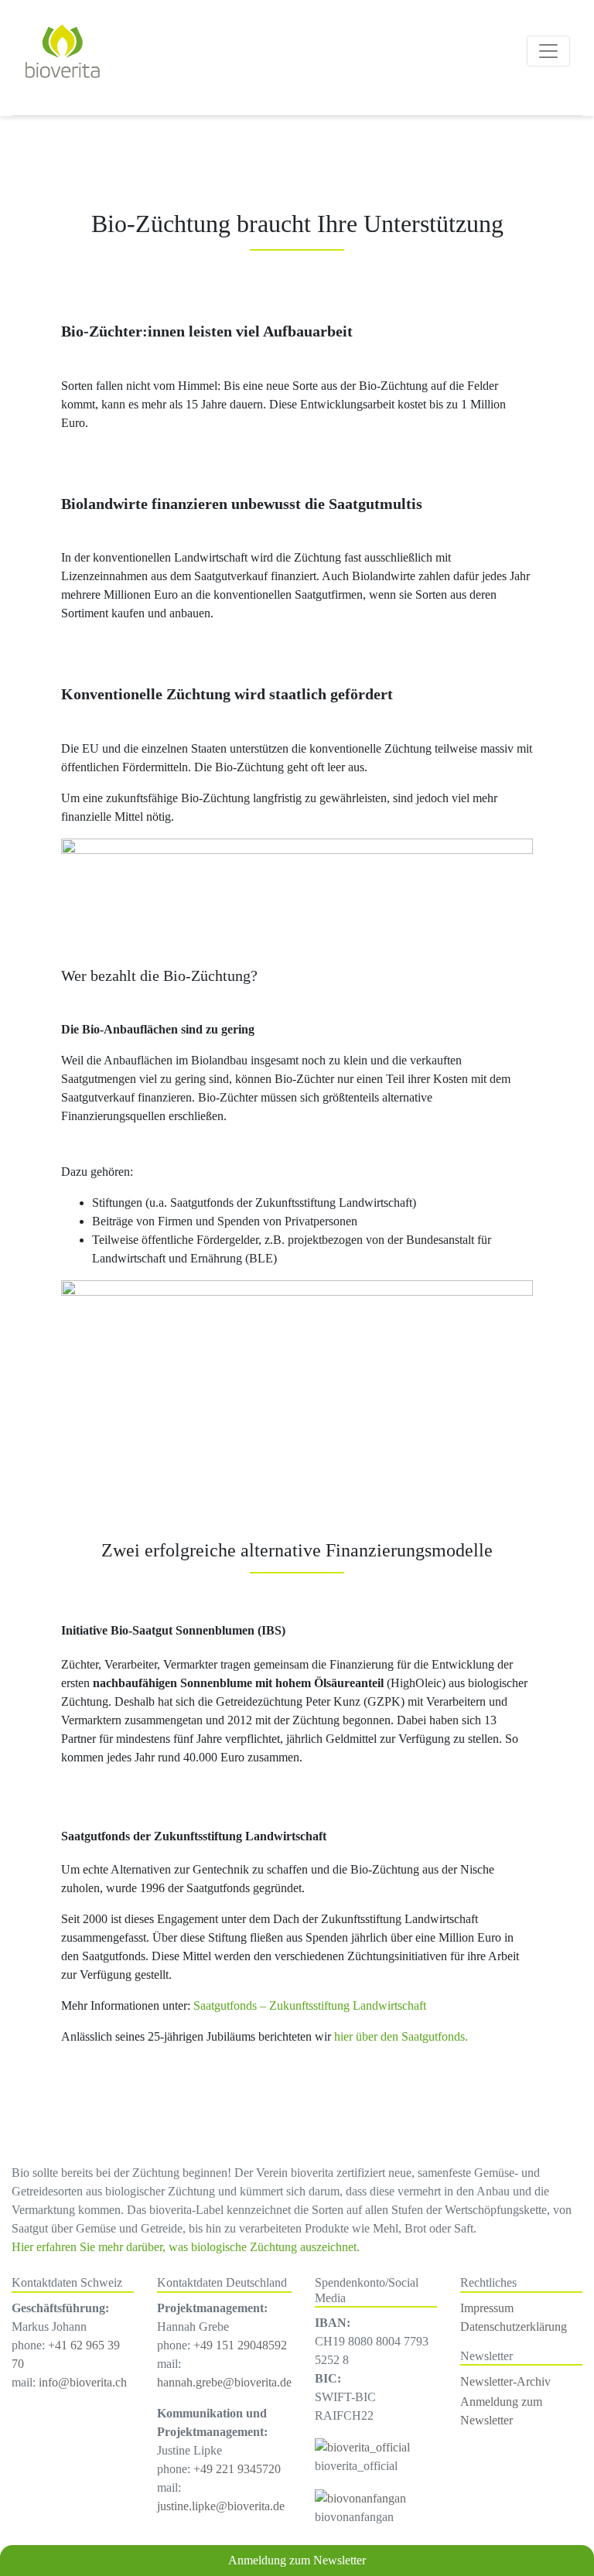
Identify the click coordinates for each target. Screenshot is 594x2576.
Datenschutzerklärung (514, 2327)
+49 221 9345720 (237, 2469)
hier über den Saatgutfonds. (401, 2036)
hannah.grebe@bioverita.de (224, 2382)
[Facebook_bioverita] (360, 2497)
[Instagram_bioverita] (362, 2446)
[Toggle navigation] (548, 51)
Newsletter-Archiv (505, 2381)
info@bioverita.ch (83, 2382)
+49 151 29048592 (240, 2345)
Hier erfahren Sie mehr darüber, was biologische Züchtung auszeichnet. (186, 2247)
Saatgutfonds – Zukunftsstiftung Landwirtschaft (310, 2005)
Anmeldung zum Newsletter (297, 2560)
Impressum (487, 2308)
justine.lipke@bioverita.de (221, 2506)
